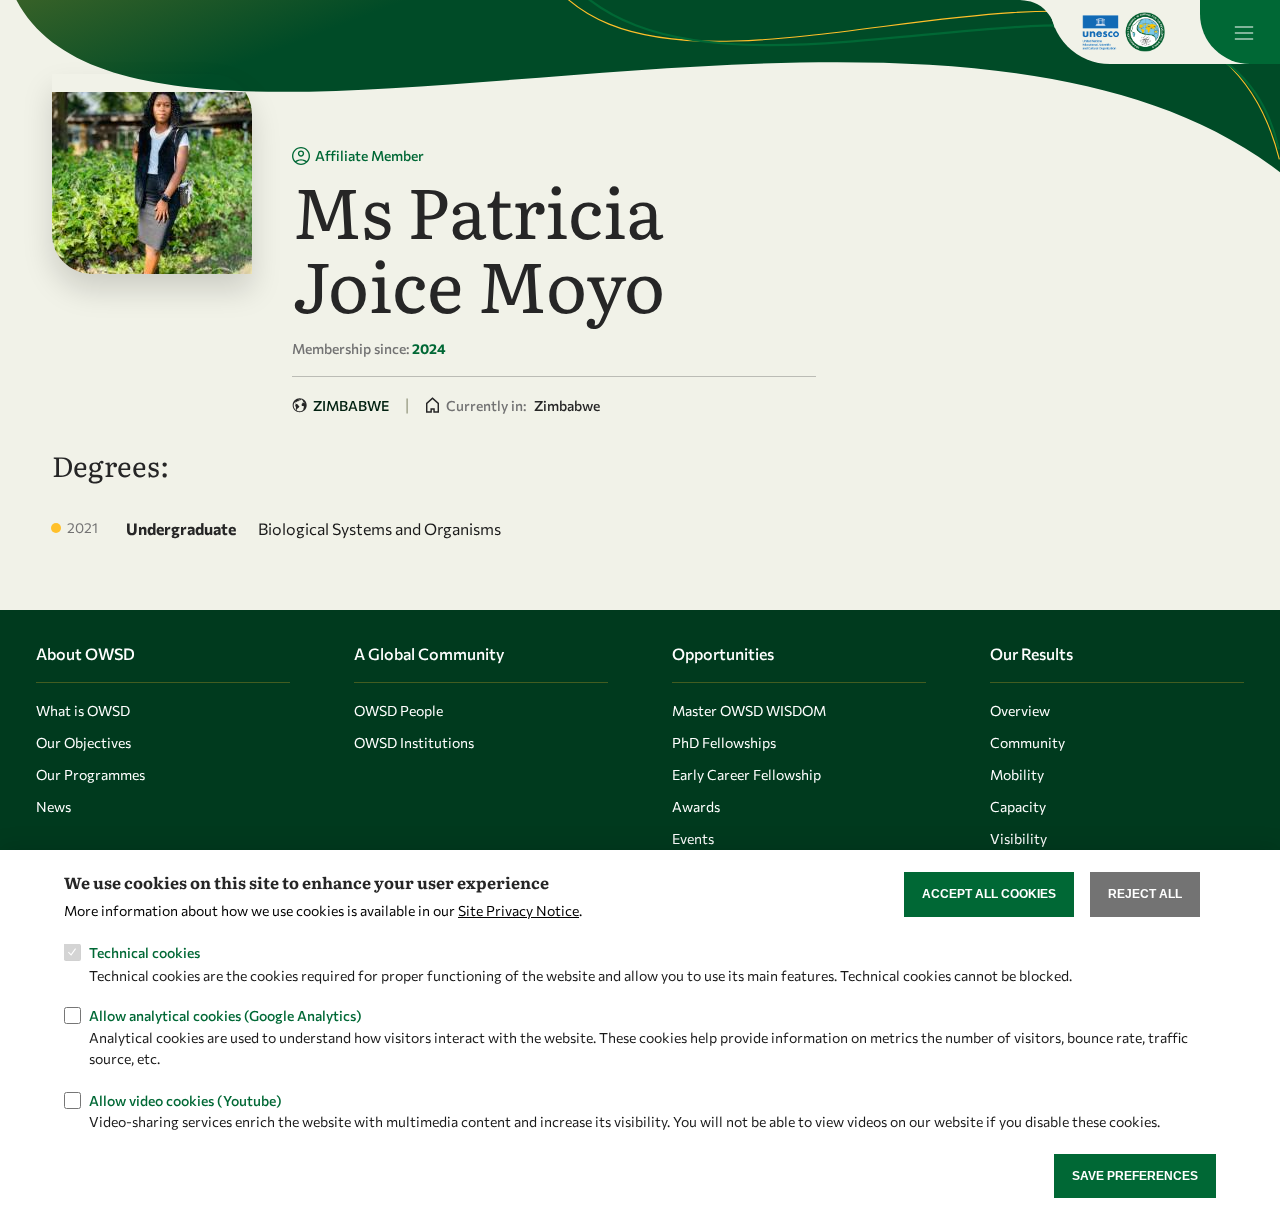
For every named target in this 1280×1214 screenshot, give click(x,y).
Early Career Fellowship (746, 774)
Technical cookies (144, 952)
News (53, 806)
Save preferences (1135, 1175)
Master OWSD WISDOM (749, 710)
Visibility (1018, 838)
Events (693, 838)
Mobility (1017, 774)
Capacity (1018, 806)
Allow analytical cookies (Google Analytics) (225, 1015)
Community (1027, 742)
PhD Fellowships (724, 742)
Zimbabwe (351, 405)
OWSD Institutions (414, 742)
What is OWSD (83, 710)
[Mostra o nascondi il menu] (1240, 32)
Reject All (1145, 894)
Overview (1020, 710)
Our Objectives (83, 742)
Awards (696, 806)
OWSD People (398, 710)
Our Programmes (90, 774)
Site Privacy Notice (518, 910)
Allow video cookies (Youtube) (185, 1099)
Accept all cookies (989, 894)
